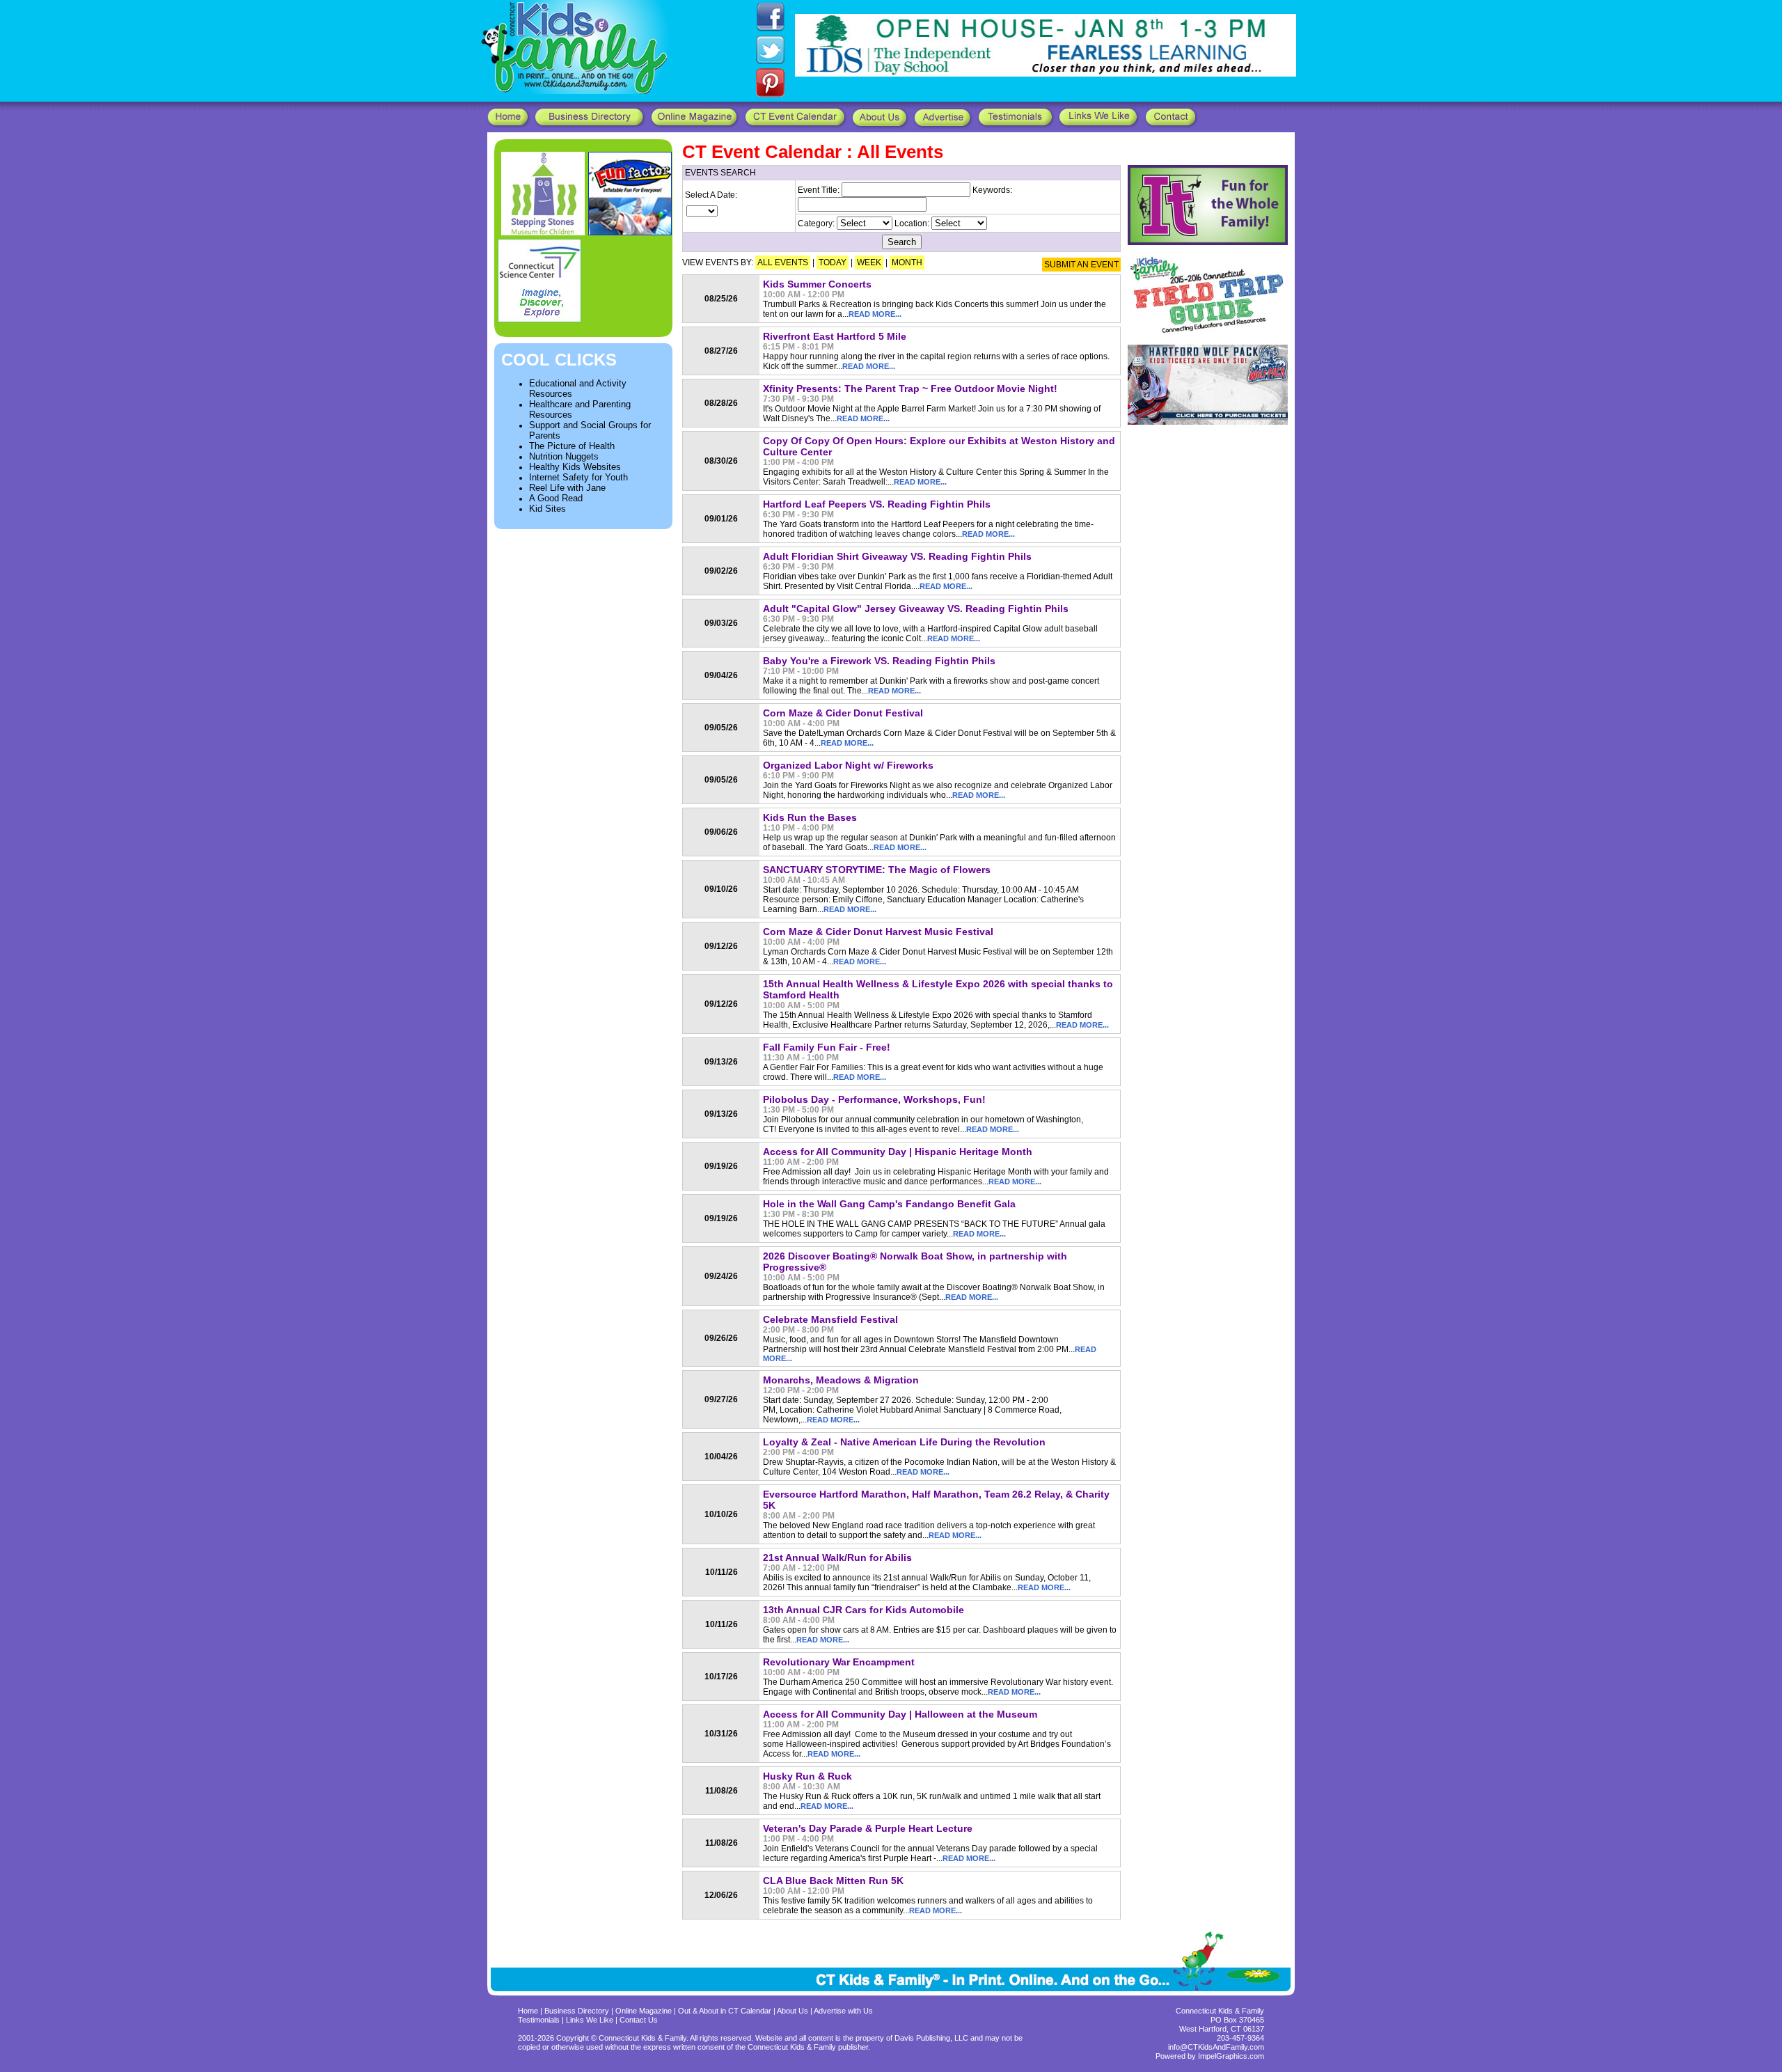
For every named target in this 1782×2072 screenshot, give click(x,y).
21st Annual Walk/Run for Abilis (837, 1557)
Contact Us (639, 2020)
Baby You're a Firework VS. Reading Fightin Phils (879, 661)
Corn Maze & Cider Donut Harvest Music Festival (878, 932)
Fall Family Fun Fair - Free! (827, 1047)
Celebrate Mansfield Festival (830, 1319)
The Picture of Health (572, 446)
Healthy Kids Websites (575, 467)
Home (528, 2011)
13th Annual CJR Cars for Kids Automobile (864, 1610)
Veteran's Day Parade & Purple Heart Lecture (868, 1828)
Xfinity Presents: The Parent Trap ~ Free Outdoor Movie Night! (910, 388)
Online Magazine (644, 2011)
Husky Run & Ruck (807, 1776)
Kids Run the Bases (810, 817)
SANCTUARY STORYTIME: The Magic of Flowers (877, 870)
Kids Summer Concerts (817, 284)
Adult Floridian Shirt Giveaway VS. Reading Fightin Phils (897, 556)
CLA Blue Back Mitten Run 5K (833, 1881)
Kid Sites (547, 509)
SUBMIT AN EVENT (1081, 265)
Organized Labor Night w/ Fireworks (848, 765)
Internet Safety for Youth (578, 477)
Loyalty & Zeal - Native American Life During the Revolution (904, 1442)
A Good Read (556, 498)
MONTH (907, 262)
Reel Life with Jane (567, 488)
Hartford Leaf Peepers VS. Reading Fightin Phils (877, 504)
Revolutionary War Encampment (839, 1662)
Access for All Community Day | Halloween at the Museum (900, 1714)
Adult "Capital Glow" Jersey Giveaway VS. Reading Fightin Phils (916, 609)
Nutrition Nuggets (564, 456)
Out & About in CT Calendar (725, 2011)
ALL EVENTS (783, 262)
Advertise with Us (843, 2011)
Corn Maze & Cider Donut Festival (843, 713)
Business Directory (577, 2011)
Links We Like (591, 2020)
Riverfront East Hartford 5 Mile (835, 336)
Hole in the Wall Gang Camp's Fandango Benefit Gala (889, 1204)
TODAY (833, 262)
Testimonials (540, 2020)
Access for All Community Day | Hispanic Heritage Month (898, 1152)
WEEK (869, 262)
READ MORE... (875, 314)
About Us (793, 2011)
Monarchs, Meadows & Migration (841, 1380)
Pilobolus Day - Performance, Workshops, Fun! (874, 1099)
